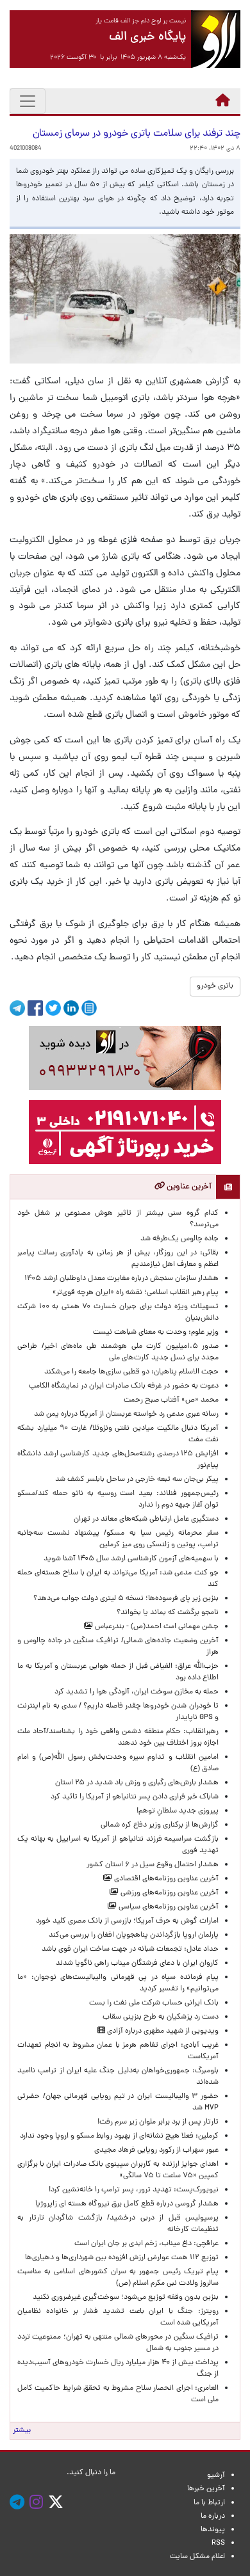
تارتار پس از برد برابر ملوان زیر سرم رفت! (158, 2122)
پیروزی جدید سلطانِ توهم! (178, 1811)
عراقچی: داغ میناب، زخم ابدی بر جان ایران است (146, 2244)
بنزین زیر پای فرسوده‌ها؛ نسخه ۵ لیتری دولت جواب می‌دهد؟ (126, 1599)
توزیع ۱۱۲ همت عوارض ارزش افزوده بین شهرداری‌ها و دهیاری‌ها (122, 2258)
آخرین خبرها (206, 2489)
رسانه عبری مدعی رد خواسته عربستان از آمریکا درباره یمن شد (126, 1414)
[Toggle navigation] (28, 101)
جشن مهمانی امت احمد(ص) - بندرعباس (156, 1627)
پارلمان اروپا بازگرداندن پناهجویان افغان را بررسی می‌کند (134, 1935)
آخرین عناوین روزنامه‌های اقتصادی (165, 1879)
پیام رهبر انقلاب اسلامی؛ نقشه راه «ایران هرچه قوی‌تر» (136, 1293)
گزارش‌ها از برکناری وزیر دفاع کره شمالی (160, 1825)
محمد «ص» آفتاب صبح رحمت (171, 1400)
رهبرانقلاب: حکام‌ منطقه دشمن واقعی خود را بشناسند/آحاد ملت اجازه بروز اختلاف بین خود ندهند (118, 1738)
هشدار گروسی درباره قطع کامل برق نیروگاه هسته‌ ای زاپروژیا (127, 2204)
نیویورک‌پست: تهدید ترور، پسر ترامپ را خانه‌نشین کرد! (134, 2190)
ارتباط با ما (209, 2503)
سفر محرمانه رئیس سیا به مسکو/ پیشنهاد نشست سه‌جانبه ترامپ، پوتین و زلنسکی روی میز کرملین (118, 1539)
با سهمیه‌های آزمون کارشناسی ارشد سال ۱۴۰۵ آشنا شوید (131, 1559)
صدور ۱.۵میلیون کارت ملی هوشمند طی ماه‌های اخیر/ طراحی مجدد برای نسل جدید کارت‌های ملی (118, 1352)
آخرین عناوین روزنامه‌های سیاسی (168, 1907)
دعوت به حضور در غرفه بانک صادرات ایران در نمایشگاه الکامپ (124, 1386)
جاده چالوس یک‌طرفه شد (179, 1239)
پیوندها (213, 2530)
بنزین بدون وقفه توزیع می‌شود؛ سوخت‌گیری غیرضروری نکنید (126, 2298)
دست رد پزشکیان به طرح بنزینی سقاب (161, 2017)
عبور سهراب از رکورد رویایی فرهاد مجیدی (156, 2150)
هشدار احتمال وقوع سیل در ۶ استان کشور (153, 1865)
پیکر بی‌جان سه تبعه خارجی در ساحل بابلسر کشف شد (137, 1480)
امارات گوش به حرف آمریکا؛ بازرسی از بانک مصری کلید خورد (127, 1921)
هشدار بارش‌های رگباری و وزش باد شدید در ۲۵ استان (137, 1783)
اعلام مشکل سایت (197, 2557)
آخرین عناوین (188, 1187)
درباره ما (213, 2516)
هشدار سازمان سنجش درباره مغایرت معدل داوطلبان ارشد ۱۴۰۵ (121, 1279)
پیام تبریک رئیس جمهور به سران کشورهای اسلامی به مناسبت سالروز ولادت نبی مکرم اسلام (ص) (118, 2278)
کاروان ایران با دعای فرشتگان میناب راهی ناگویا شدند (137, 1964)
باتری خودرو (215, 986)
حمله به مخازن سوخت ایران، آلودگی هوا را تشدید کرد (137, 1692)
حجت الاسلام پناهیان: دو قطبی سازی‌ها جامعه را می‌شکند (131, 1372)
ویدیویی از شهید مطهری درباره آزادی (162, 2031)
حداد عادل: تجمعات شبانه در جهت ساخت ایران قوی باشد (130, 1949)
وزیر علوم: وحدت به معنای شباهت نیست (156, 1332)
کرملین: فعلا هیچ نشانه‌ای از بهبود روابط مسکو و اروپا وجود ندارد (119, 2136)
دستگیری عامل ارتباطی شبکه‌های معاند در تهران (146, 1519)
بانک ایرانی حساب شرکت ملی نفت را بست (154, 2003)
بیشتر (22, 2431)
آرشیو (216, 2476)
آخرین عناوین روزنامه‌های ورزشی (169, 1893)
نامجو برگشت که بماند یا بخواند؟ (168, 1613)
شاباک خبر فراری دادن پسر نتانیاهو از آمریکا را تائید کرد (135, 1797)
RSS (218, 2543)
